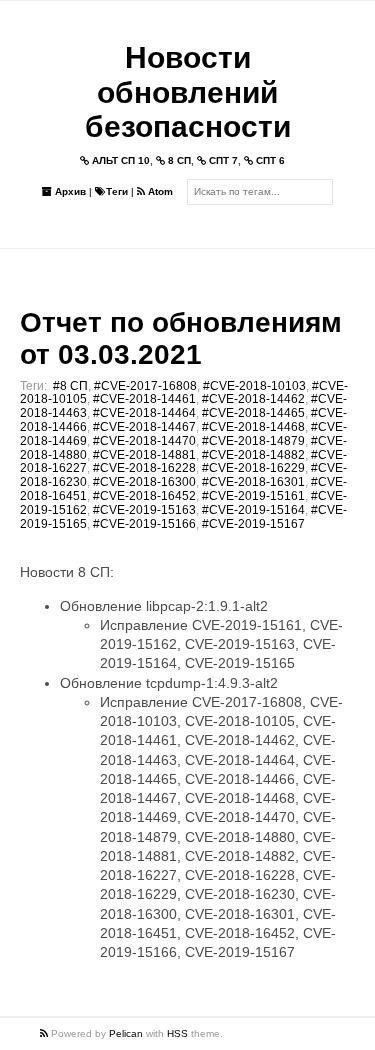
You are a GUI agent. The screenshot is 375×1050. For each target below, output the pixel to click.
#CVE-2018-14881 (144, 455)
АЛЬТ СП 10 (119, 160)
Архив (69, 191)
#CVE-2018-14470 (144, 441)
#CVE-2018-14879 (253, 441)
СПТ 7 (222, 160)
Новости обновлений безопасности (188, 92)
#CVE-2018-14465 (253, 413)
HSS (177, 1033)
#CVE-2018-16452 (144, 496)
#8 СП (70, 386)
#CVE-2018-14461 (144, 399)
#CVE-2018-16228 (144, 468)
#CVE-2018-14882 (253, 455)
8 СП (178, 160)
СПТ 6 (269, 160)
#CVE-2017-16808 (145, 386)
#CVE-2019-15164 (253, 510)
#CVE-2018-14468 (253, 427)
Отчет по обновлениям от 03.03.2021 (181, 338)
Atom (159, 191)
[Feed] (45, 1033)
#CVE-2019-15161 (253, 496)
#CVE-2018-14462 (253, 399)
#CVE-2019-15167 (253, 524)
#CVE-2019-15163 (144, 510)
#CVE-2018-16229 (253, 468)
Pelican (126, 1033)
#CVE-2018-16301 (253, 482)
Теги (117, 191)
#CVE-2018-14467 (144, 427)
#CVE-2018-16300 (144, 482)
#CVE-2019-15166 (144, 524)
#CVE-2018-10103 (254, 386)
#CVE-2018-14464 (144, 413)
